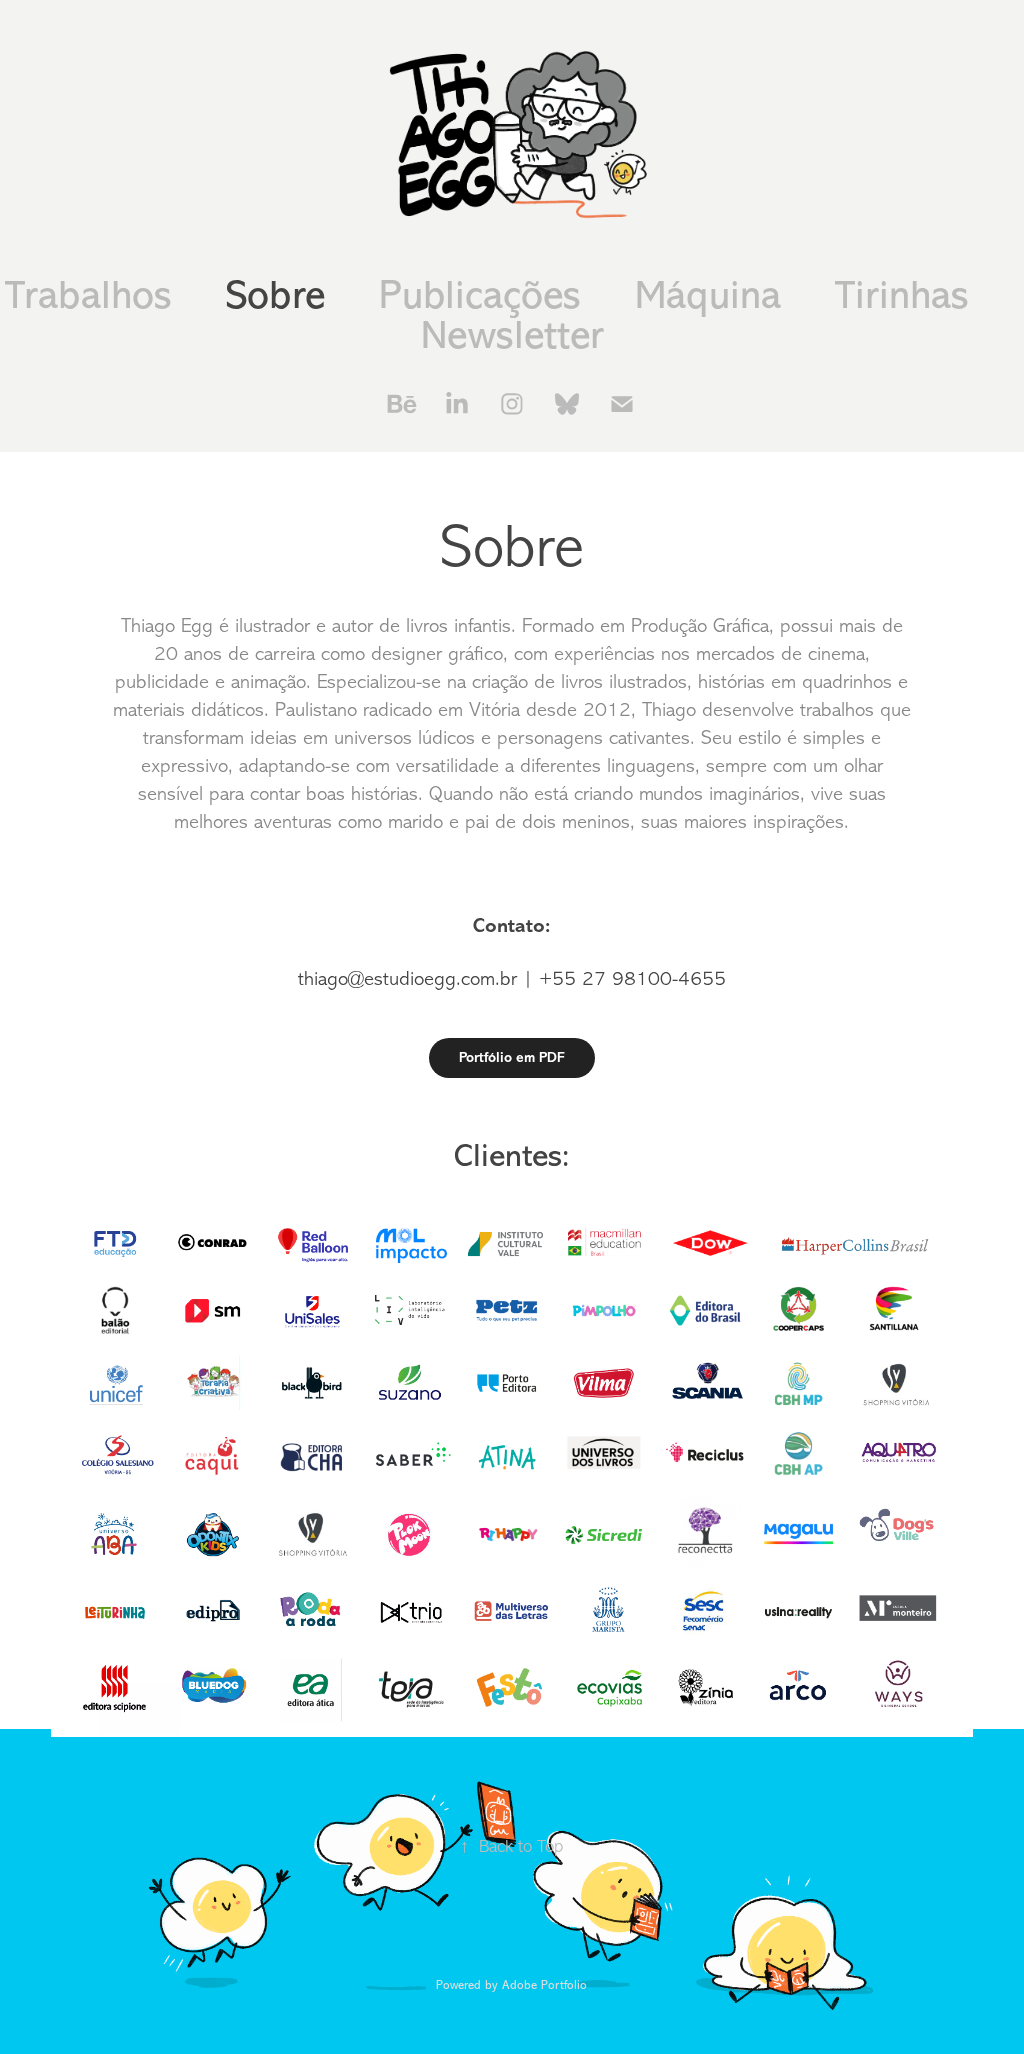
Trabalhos (88, 295)
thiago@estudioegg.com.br (407, 978)
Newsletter (512, 335)
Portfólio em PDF (512, 1057)
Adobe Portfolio (544, 1985)
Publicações (480, 295)
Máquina (708, 295)
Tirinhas (902, 295)
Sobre (275, 295)
